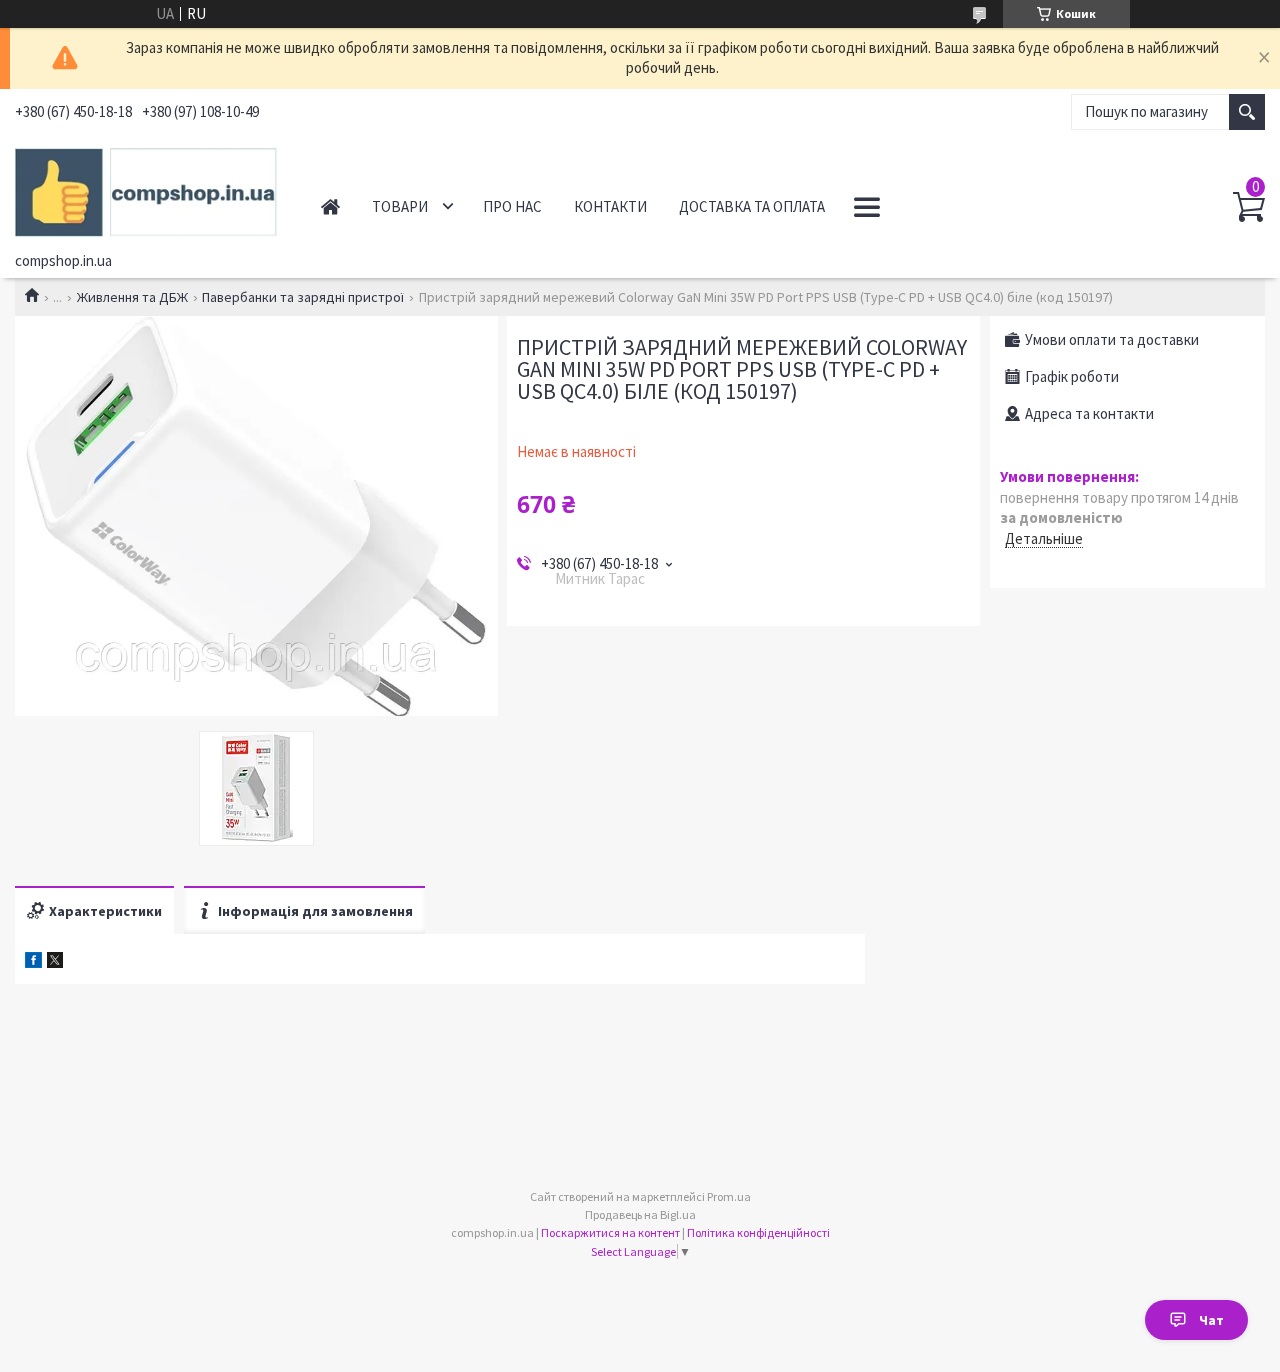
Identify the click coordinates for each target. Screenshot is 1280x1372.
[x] (55, 962)
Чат (1211, 1320)
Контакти (610, 206)
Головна (330, 206)
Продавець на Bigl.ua (640, 1214)
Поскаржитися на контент (610, 1232)
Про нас (512, 206)
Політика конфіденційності (758, 1232)
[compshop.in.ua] (146, 189)
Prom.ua (729, 1196)
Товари (400, 206)
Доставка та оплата (752, 206)
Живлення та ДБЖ (132, 297)
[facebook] (33, 962)
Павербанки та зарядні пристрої (303, 297)
